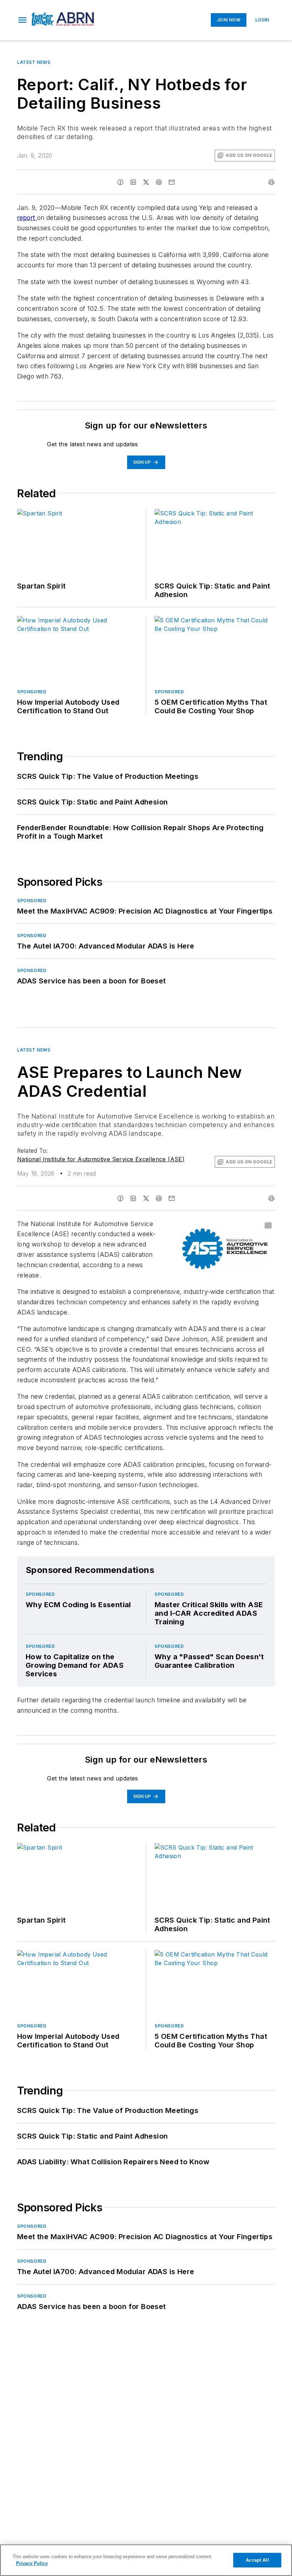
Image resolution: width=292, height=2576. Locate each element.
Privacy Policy (32, 2563)
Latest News (34, 62)
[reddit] (159, 182)
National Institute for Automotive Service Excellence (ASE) (101, 1159)
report (27, 218)
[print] (271, 182)
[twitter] (146, 182)
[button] (22, 20)
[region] (146, 2560)
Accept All (257, 2560)
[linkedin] (133, 182)
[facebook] (120, 182)
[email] (172, 182)
